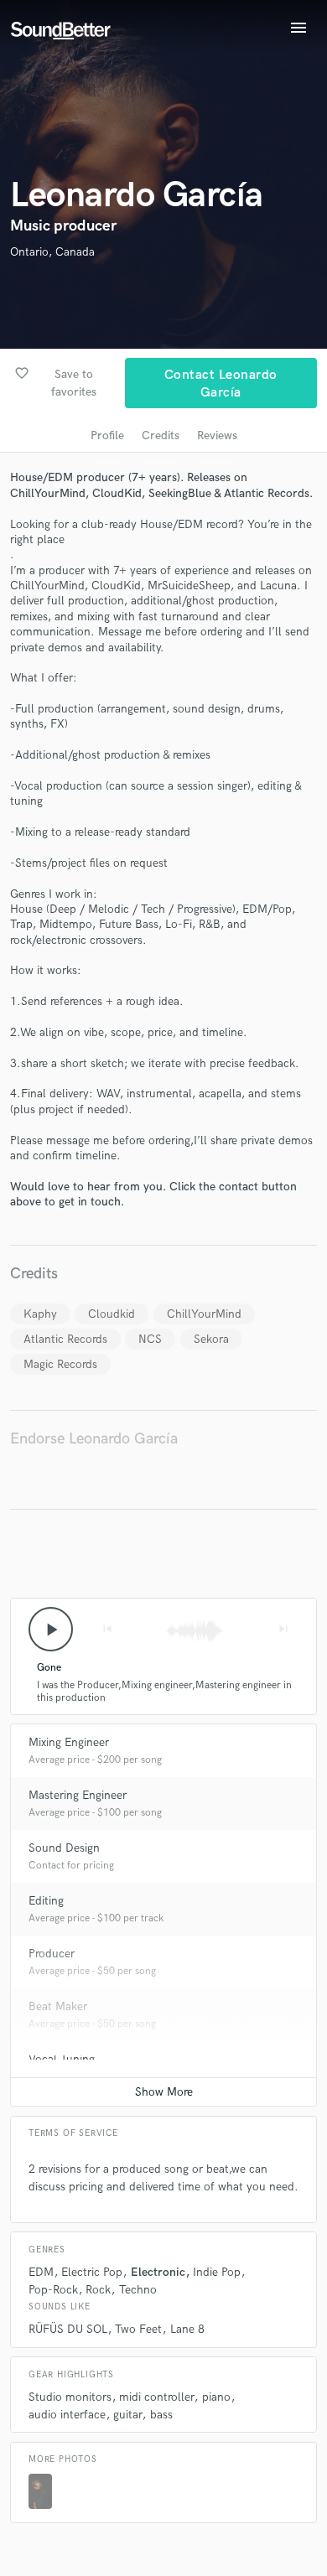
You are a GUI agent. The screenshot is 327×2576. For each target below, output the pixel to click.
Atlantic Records (65, 1339)
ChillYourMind (204, 1314)
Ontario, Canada (52, 252)
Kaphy (40, 1314)
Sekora (211, 1339)
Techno (138, 2290)
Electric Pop (92, 2272)
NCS (150, 1339)
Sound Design (64, 1848)
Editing (46, 1901)
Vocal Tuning (62, 2059)
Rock (98, 2290)
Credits (161, 435)
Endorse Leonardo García (94, 1439)
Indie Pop (217, 2272)
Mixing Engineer (69, 1742)
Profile (107, 435)
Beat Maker (58, 2006)
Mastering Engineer (78, 1795)
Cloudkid (112, 1314)
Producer (52, 1954)
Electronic (158, 2272)
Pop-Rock (53, 2290)
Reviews (217, 435)
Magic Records (60, 1364)
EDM (41, 2272)
